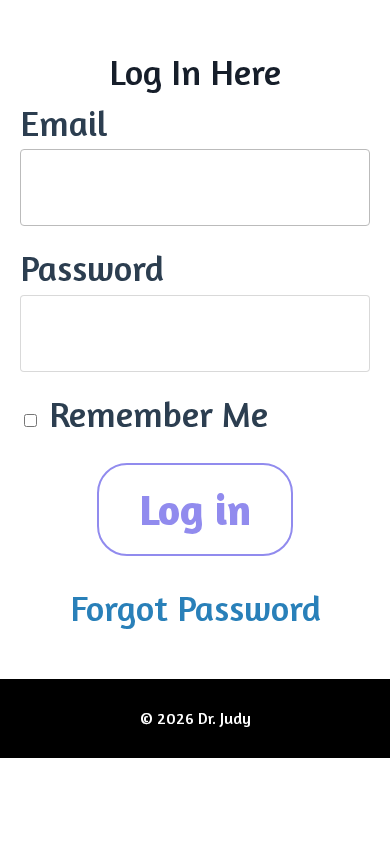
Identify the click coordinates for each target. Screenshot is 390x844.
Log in (195, 509)
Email (64, 122)
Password (92, 267)
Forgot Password (195, 607)
